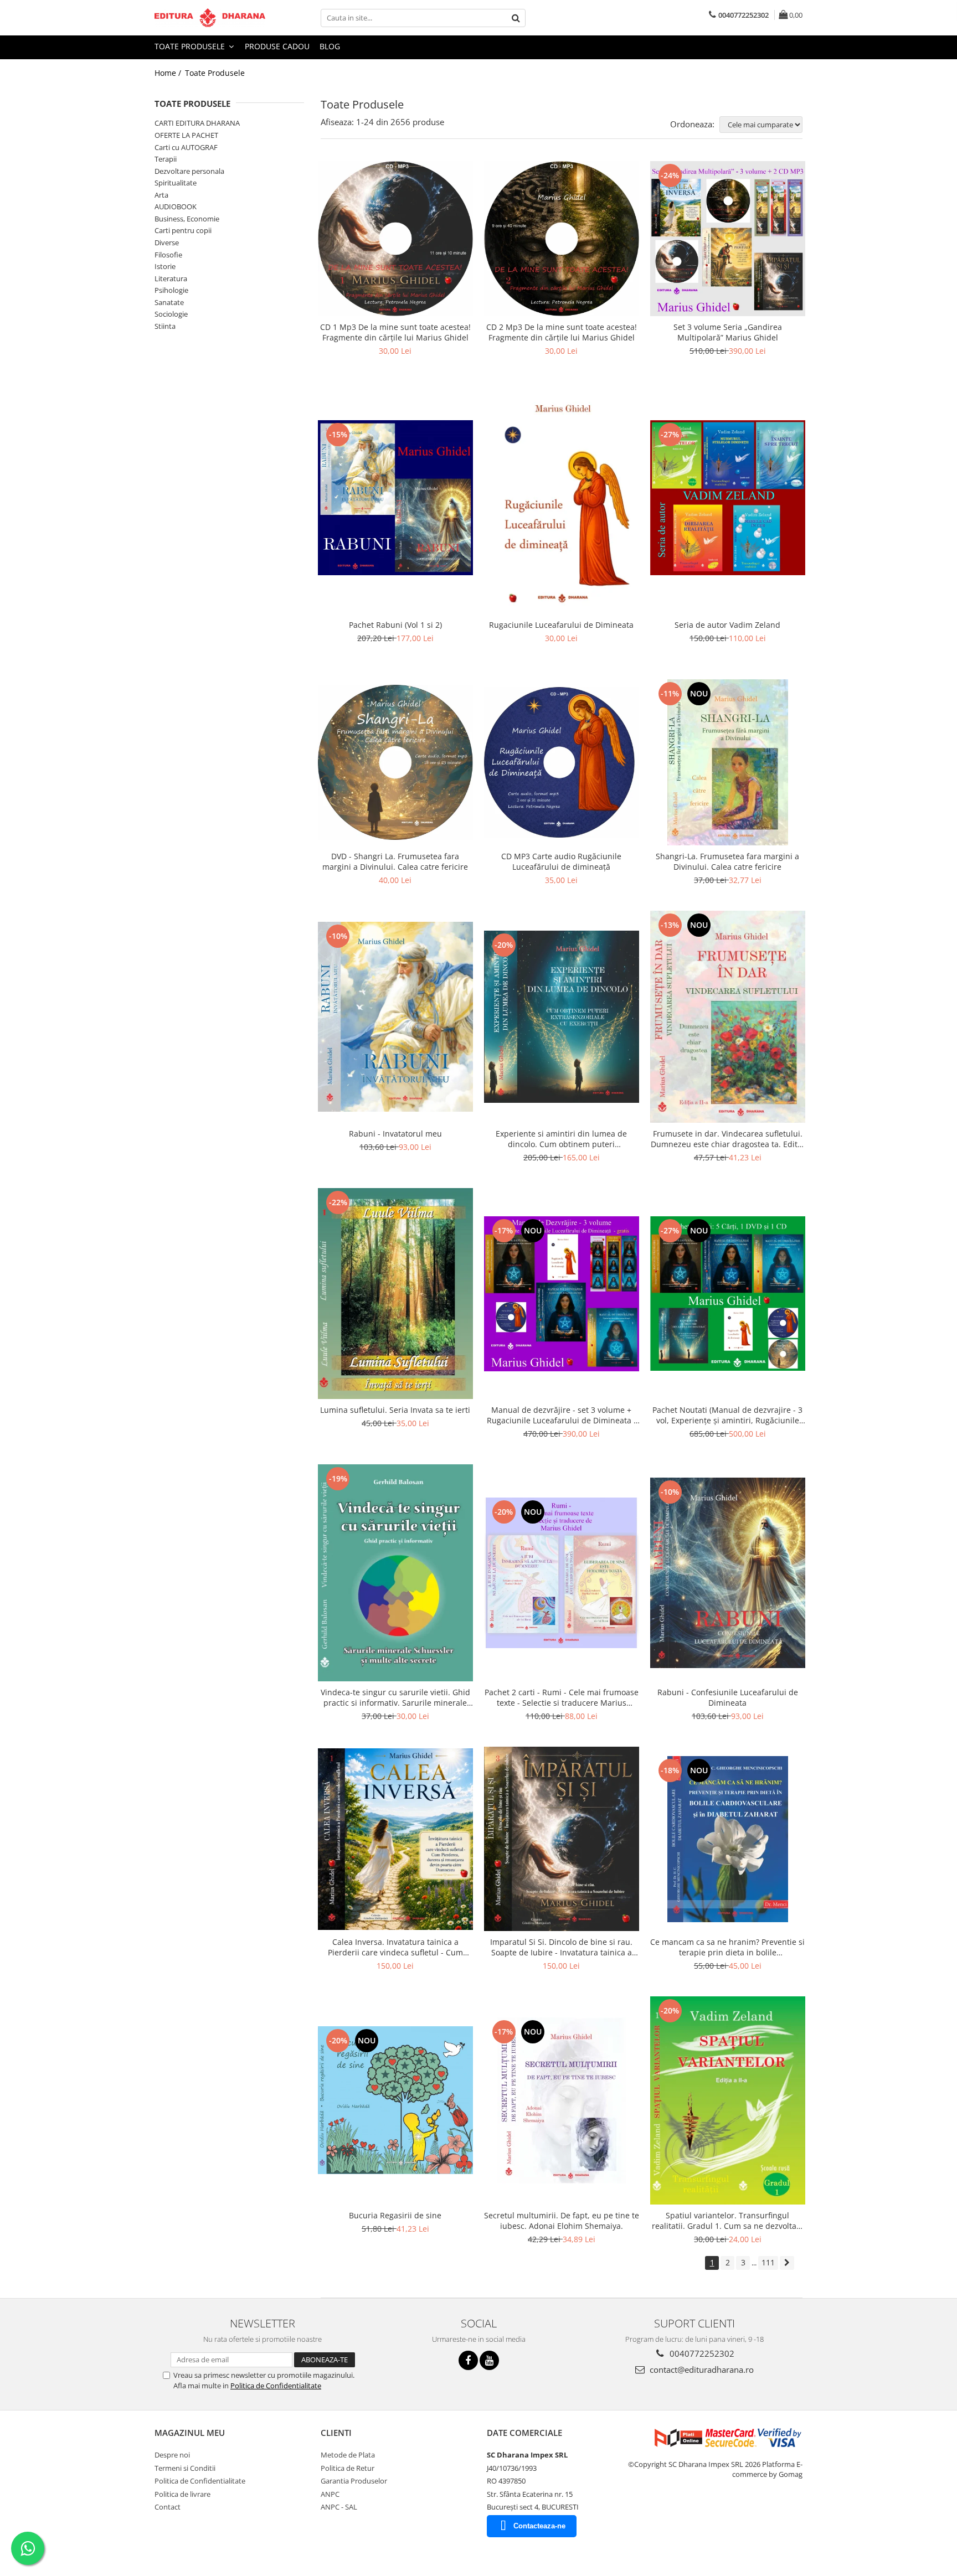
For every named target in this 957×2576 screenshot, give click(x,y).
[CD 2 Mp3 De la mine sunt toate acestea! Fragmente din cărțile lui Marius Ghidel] (562, 239)
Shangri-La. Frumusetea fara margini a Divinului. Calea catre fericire (727, 861)
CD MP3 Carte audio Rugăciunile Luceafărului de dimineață (561, 861)
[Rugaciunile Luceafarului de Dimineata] (562, 498)
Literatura (171, 278)
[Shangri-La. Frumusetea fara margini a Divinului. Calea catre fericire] (728, 762)
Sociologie (171, 314)
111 (768, 2262)
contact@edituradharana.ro (701, 2369)
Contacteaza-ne (539, 2526)
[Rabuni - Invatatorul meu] (395, 1017)
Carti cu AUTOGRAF (186, 147)
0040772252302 (701, 2353)
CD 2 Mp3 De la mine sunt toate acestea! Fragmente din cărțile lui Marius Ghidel (562, 332)
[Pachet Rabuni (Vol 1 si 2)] (395, 498)
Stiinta (165, 326)
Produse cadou (277, 46)
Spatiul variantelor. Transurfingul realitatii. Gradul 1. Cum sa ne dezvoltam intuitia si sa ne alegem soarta (728, 2221)
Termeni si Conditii (185, 2468)
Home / (169, 73)
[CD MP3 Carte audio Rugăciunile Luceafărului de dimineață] (562, 762)
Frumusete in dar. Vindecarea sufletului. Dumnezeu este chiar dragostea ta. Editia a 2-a (727, 1139)
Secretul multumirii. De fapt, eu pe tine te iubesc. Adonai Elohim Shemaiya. (562, 2221)
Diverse (167, 242)
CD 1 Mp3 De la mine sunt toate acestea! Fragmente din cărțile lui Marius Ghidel (395, 332)
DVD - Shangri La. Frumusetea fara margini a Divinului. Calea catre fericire (395, 861)
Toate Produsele (191, 46)
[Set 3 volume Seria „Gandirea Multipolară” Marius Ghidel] (728, 239)
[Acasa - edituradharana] (210, 18)
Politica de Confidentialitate (276, 2386)
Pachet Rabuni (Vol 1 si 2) (395, 625)
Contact (168, 2507)
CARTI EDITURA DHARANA (197, 123)
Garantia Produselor (354, 2481)
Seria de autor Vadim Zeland (727, 625)
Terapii (166, 159)
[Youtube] (489, 2360)
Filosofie (168, 255)
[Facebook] (468, 2360)
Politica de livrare (182, 2494)
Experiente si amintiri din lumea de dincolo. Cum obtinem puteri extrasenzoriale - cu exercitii (561, 1139)
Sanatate (169, 302)
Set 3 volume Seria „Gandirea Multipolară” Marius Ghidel (728, 332)
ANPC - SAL (339, 2507)
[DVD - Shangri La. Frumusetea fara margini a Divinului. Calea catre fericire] (395, 762)
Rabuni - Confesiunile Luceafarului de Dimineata (728, 1697)
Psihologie (171, 290)
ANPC (330, 2494)
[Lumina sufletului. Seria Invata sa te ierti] (395, 1294)
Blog (330, 46)
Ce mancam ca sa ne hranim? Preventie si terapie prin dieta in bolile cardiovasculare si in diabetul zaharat (727, 1947)
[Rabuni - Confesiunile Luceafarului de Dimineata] (728, 1573)
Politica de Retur (348, 2468)
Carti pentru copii (183, 230)
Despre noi (172, 2455)
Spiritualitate (176, 183)
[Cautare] (516, 18)
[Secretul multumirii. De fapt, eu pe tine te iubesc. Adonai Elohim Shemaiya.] (562, 2100)
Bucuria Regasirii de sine (395, 2215)
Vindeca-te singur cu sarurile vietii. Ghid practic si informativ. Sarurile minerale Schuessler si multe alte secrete (395, 1697)
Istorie (165, 266)
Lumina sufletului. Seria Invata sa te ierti (395, 1410)
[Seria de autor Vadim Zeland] (728, 498)
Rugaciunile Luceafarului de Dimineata (561, 625)
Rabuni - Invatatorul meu (395, 1134)
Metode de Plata (348, 2455)
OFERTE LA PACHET (186, 135)
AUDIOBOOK (176, 207)
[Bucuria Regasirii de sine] (395, 2100)
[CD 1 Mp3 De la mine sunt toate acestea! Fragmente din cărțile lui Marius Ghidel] (395, 239)
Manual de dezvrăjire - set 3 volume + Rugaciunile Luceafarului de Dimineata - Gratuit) (562, 1415)
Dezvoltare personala (189, 171)
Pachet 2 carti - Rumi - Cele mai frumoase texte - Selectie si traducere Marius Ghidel (562, 1697)
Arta (161, 195)
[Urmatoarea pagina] (787, 2263)
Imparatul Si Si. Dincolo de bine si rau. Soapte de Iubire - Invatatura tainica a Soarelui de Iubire (561, 1947)
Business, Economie (187, 219)
